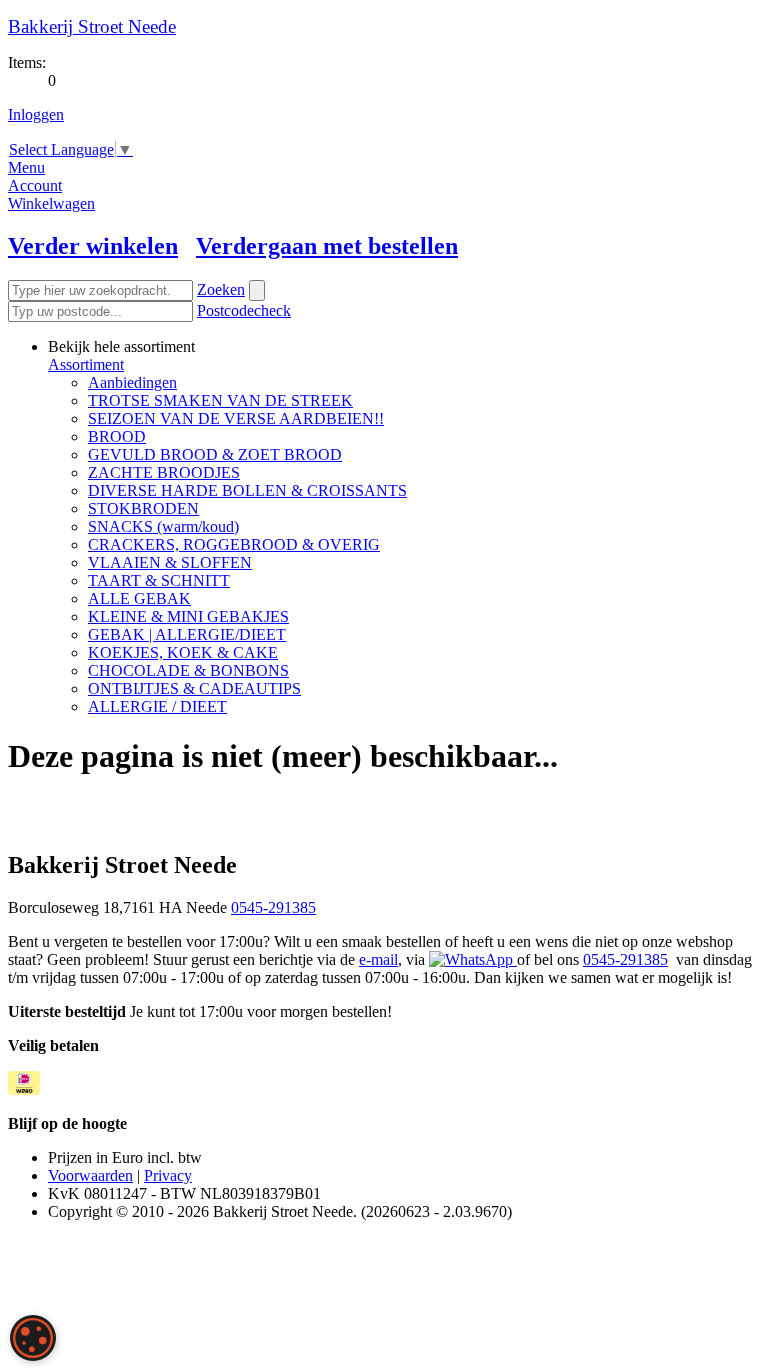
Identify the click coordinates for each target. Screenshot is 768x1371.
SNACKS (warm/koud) (163, 526)
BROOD (117, 436)
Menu (26, 167)
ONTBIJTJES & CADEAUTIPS (194, 688)
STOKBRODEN (143, 508)
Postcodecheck (244, 310)
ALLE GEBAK (139, 598)
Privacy (168, 1175)
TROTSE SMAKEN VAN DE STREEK (220, 400)
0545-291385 (273, 907)
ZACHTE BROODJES (164, 472)
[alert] (33, 1338)
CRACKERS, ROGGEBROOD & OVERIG (234, 544)
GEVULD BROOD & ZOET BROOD (215, 454)
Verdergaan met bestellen (327, 246)
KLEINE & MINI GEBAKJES (188, 616)
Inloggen (36, 114)
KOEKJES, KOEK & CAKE (183, 652)
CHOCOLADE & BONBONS (188, 670)
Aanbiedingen (132, 382)
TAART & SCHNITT (159, 580)
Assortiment (86, 364)
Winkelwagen (51, 203)
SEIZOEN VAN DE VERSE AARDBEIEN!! (236, 418)
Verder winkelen (93, 246)
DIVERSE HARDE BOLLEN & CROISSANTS (247, 490)
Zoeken (221, 289)
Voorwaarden (90, 1175)
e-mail (378, 959)
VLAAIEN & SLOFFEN (170, 562)
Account (35, 185)
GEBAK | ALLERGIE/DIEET (187, 634)
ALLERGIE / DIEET (157, 706)
